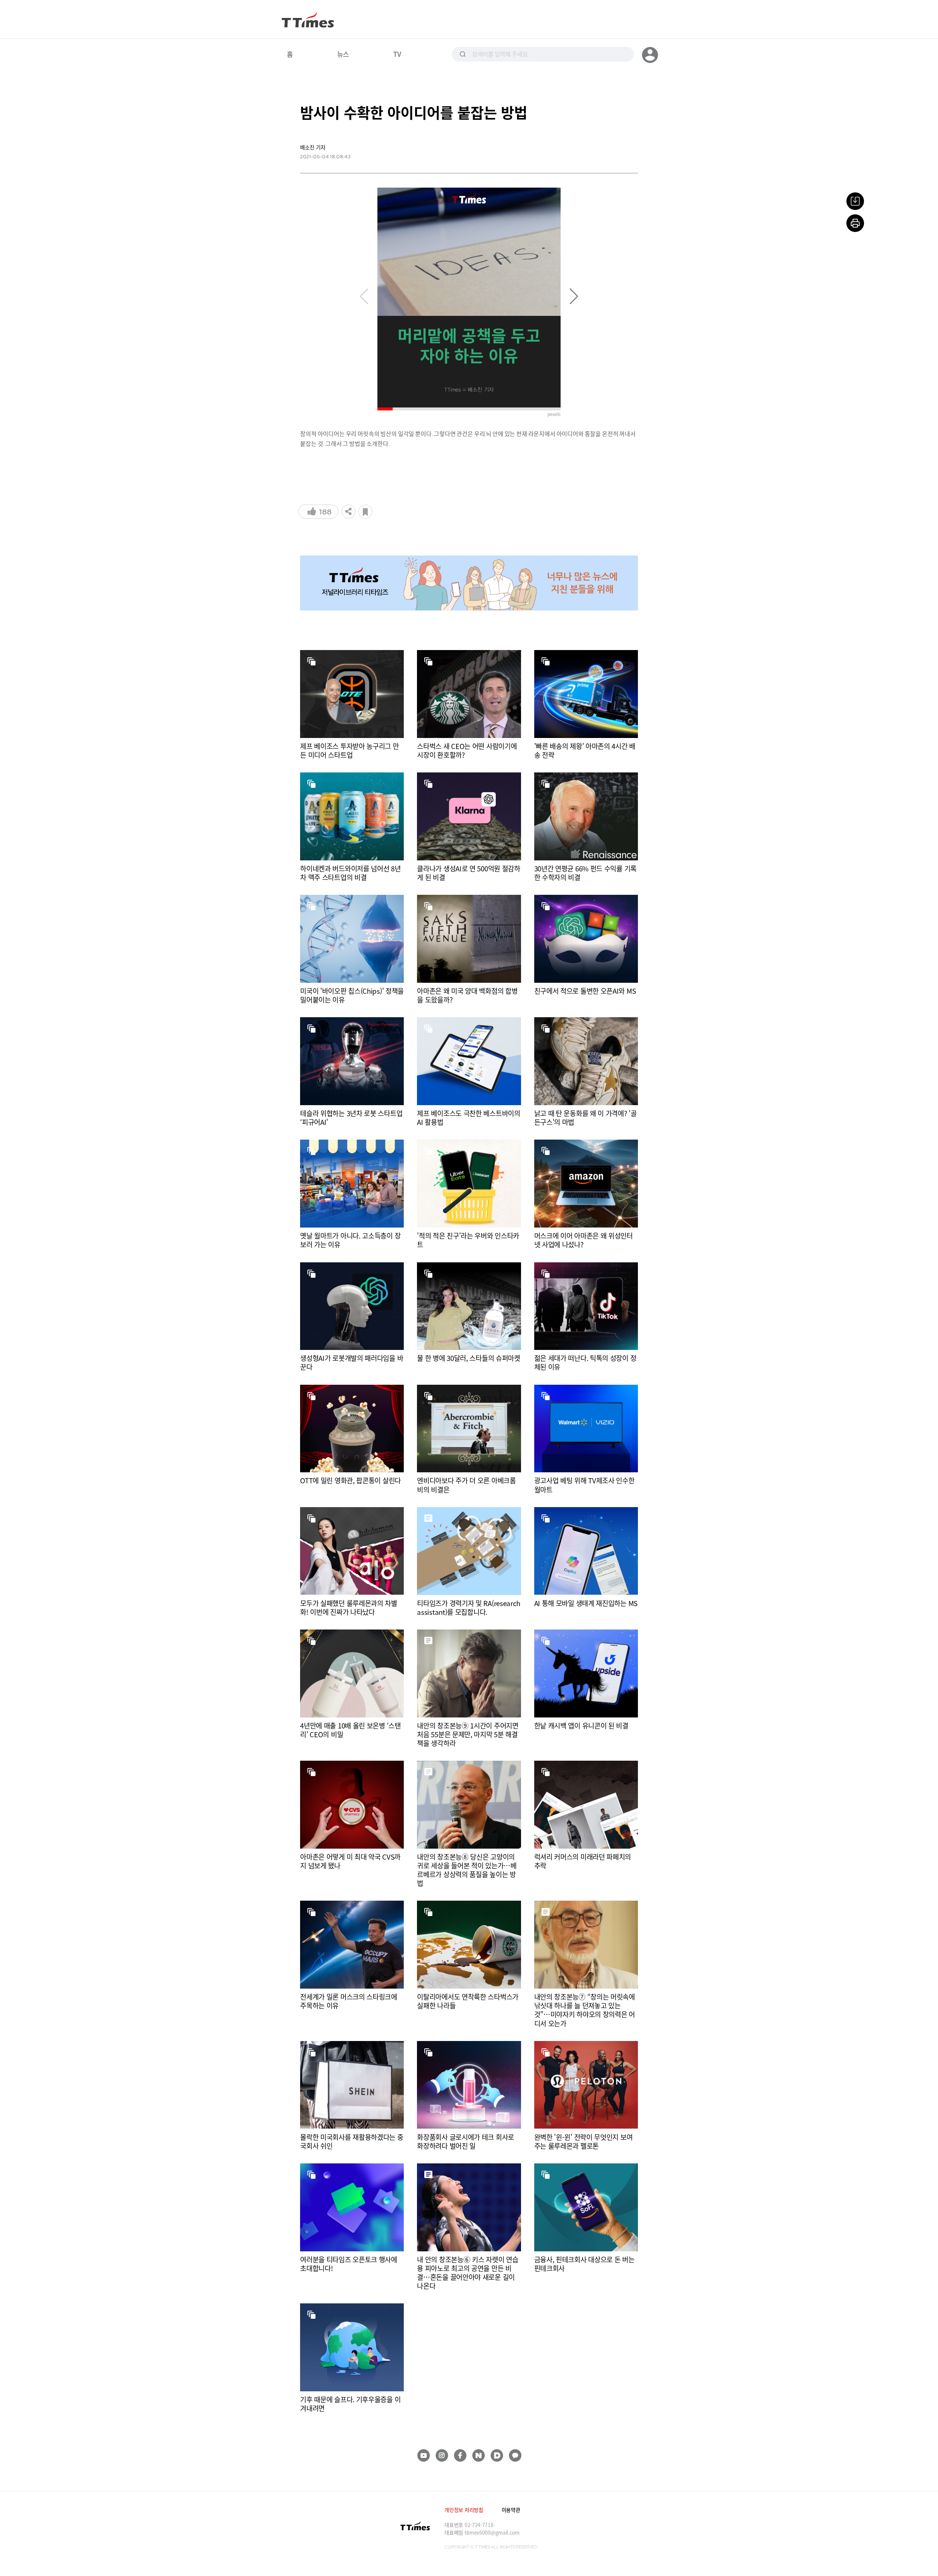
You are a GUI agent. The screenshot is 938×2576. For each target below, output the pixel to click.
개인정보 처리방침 (464, 2510)
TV (397, 54)
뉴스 (343, 54)
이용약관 (511, 2510)
